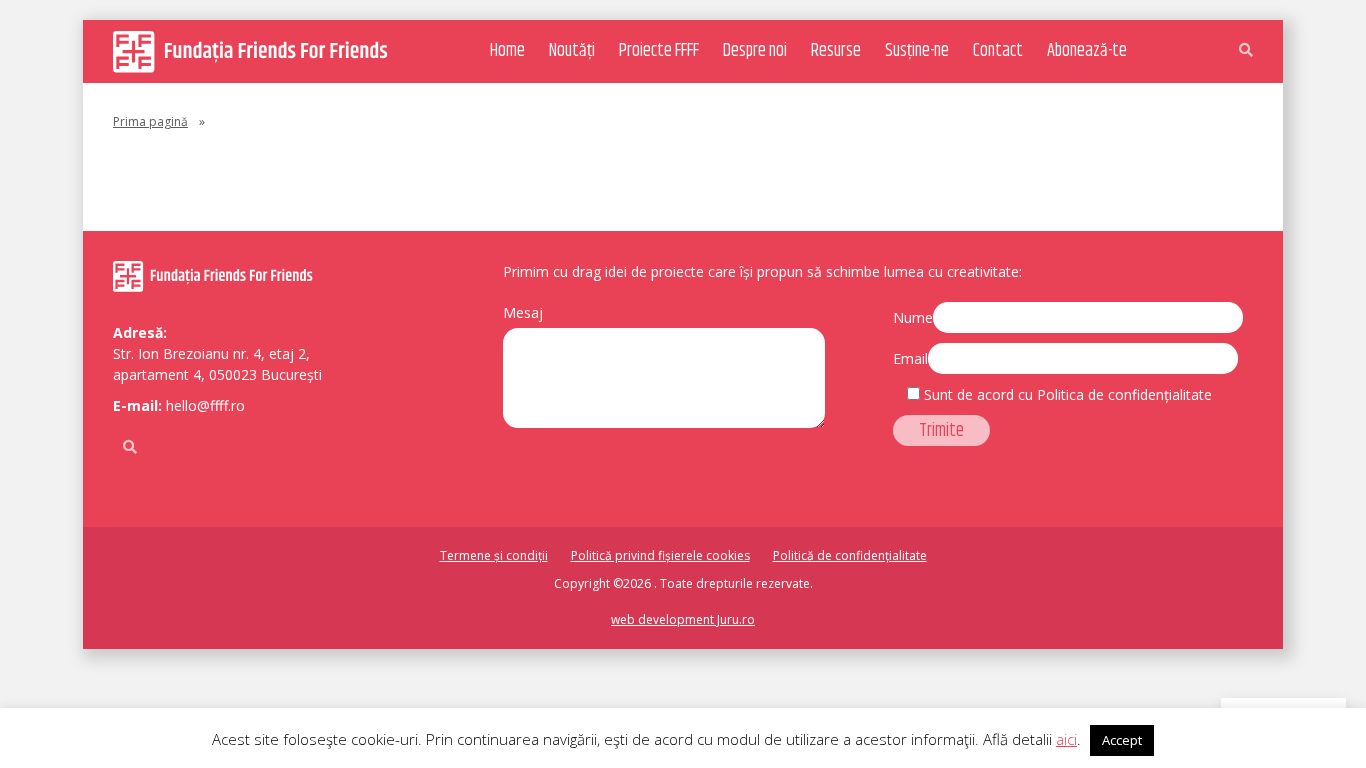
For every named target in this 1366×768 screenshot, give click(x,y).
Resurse (836, 51)
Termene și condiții (494, 555)
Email (910, 358)
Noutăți (572, 51)
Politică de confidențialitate (850, 555)
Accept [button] (1122, 740)
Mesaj (523, 312)
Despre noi (755, 51)
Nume (913, 317)
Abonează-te (1087, 51)
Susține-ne (917, 51)
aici (1066, 739)
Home (507, 51)
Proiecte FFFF (659, 51)
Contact (998, 51)
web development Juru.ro (683, 619)
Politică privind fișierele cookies (660, 555)
